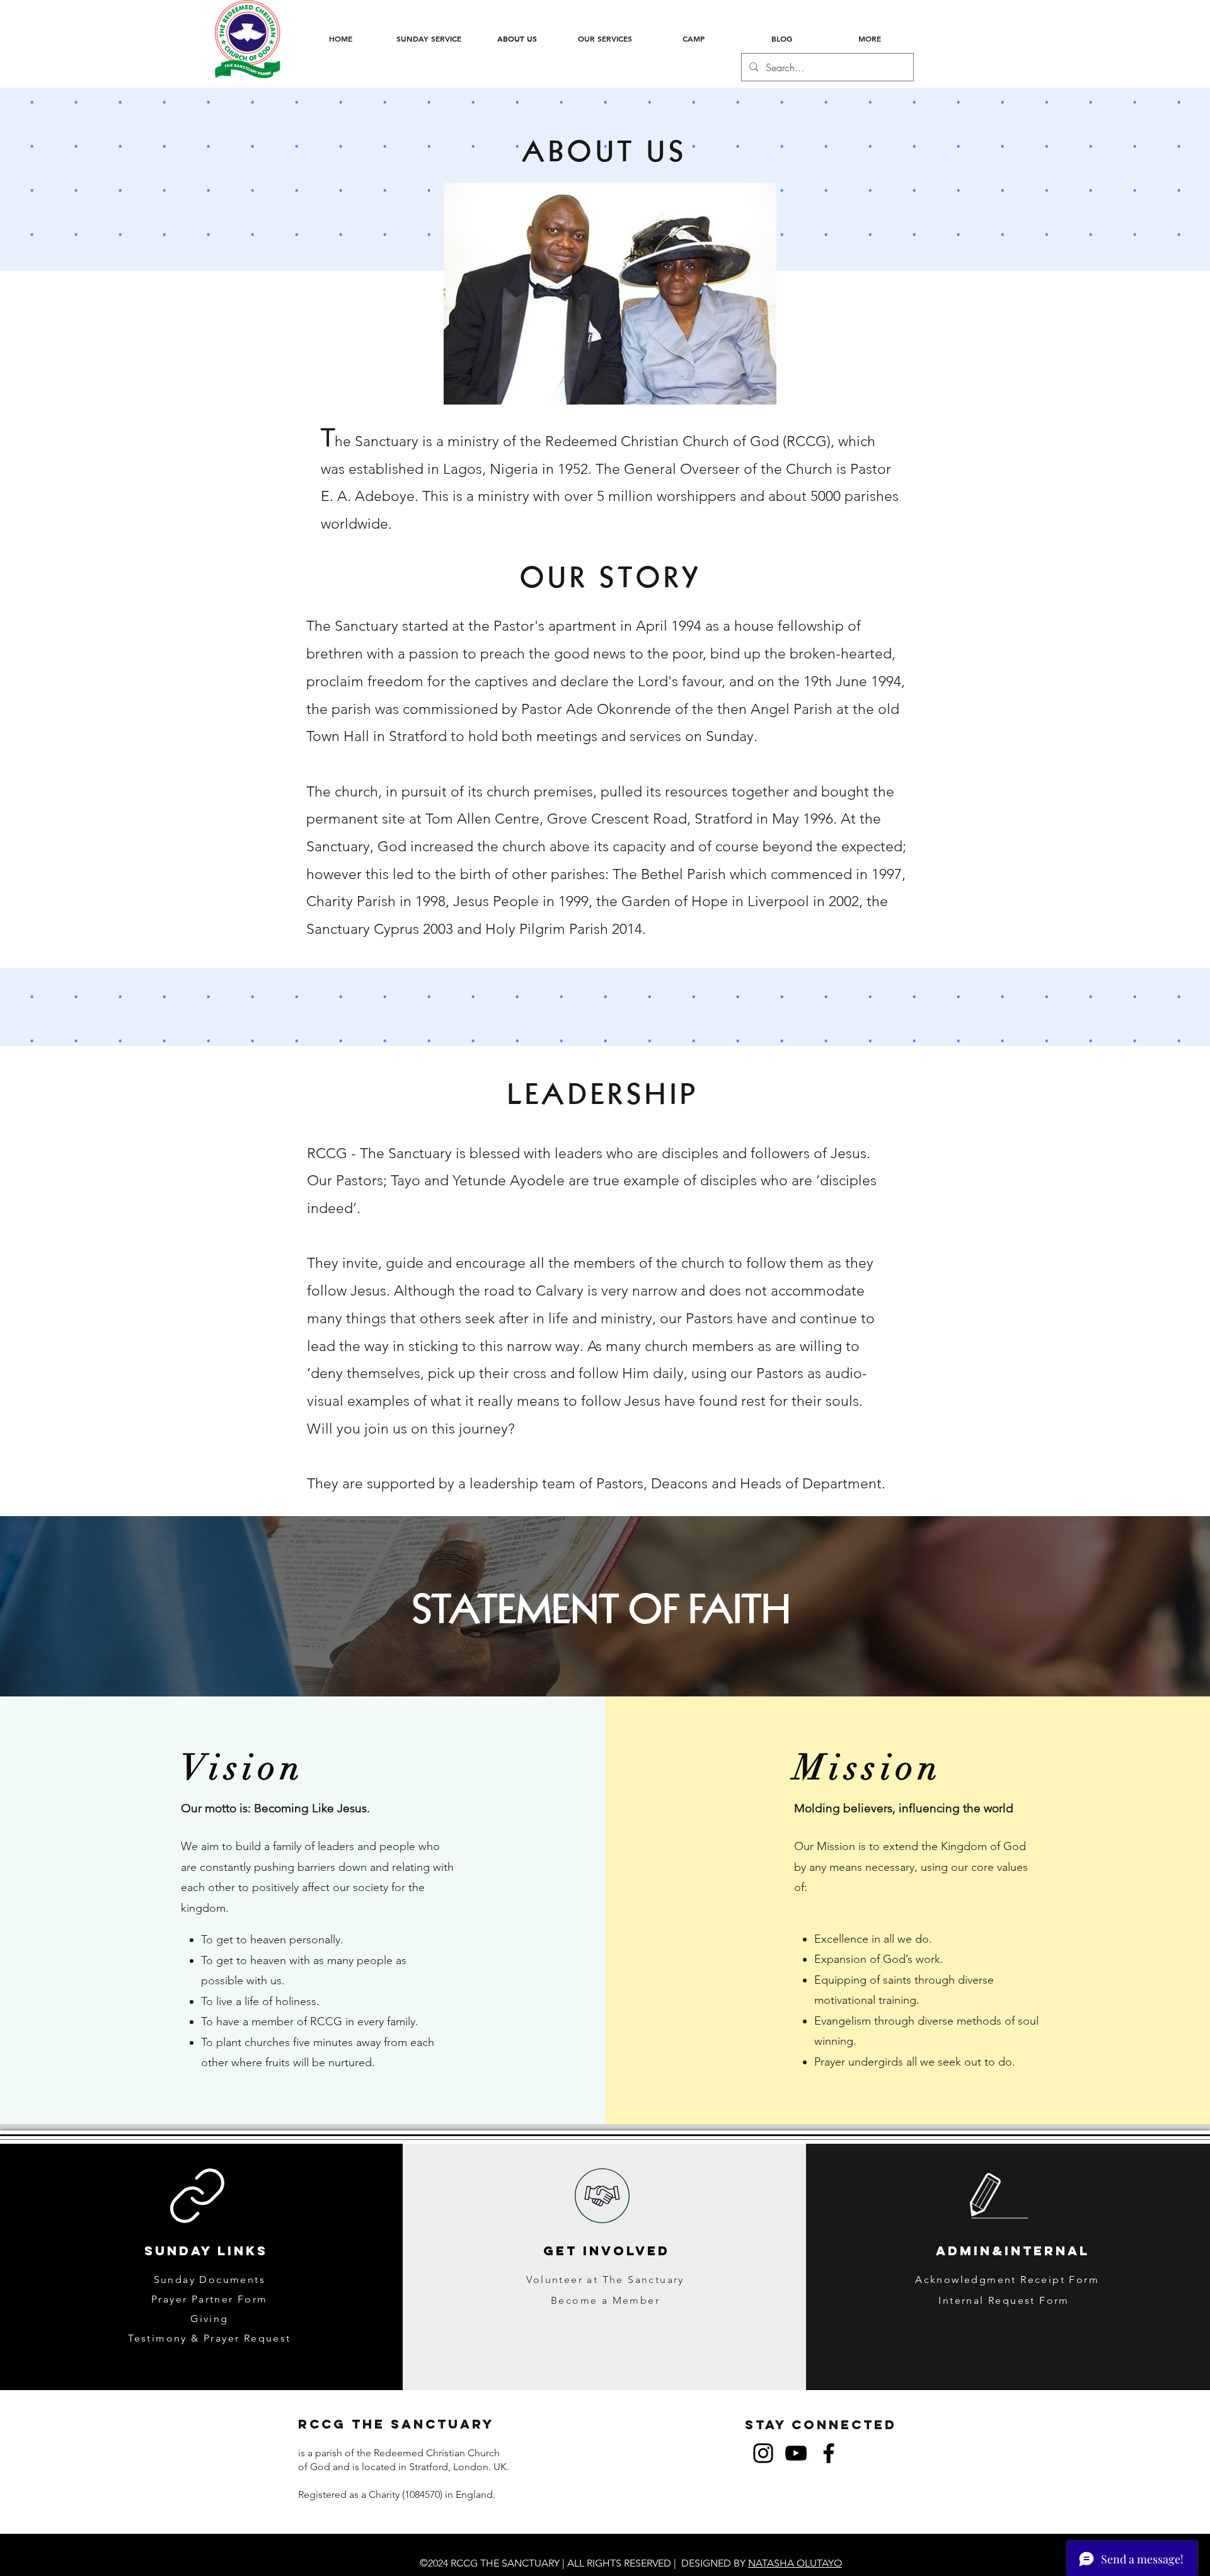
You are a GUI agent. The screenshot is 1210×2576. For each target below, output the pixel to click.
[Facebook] (829, 2453)
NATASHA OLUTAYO (795, 2563)
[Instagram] (763, 2453)
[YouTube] (796, 2453)
